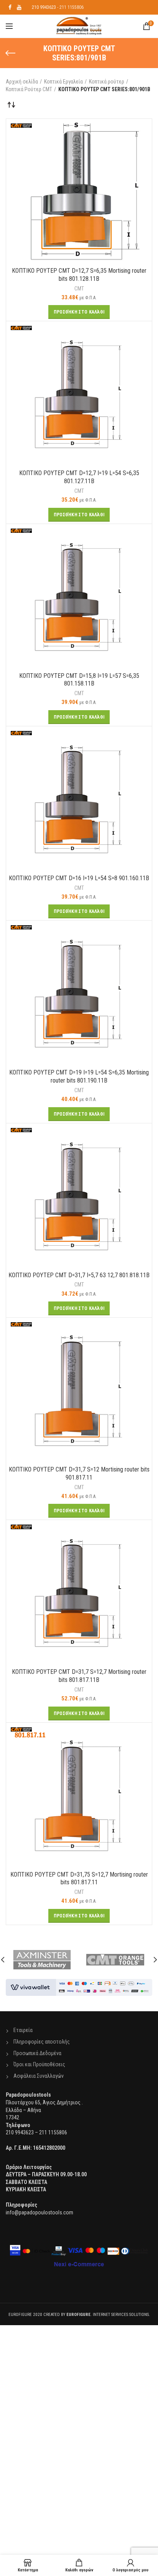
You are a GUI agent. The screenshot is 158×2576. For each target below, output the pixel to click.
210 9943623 (44, 7)
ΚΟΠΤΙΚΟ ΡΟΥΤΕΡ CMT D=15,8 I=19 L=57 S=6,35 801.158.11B (79, 680)
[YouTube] (19, 7)
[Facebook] (10, 7)
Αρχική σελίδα (22, 82)
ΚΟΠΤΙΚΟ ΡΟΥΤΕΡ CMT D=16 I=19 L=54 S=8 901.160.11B (79, 878)
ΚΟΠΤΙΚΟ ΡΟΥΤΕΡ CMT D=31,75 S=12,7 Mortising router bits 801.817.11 (79, 1879)
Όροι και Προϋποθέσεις (39, 2064)
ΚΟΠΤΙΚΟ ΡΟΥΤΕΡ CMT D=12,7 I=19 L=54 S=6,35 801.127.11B (79, 477)
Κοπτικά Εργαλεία (63, 82)
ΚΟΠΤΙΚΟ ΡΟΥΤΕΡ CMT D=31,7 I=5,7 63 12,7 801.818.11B (79, 1275)
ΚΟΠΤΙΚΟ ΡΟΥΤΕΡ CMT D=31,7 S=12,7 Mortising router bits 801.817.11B (79, 1676)
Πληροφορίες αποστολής (42, 2042)
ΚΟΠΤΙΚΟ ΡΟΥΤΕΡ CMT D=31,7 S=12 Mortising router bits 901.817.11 (79, 1473)
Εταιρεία (23, 2030)
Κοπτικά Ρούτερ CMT (29, 89)
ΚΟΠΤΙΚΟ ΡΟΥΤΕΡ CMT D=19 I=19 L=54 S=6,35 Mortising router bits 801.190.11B (79, 1076)
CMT (79, 289)
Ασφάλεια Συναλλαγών (39, 2076)
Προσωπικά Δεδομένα (37, 2053)
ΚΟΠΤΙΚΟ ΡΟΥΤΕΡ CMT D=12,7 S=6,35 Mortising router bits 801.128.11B (79, 275)
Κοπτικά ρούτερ (107, 82)
